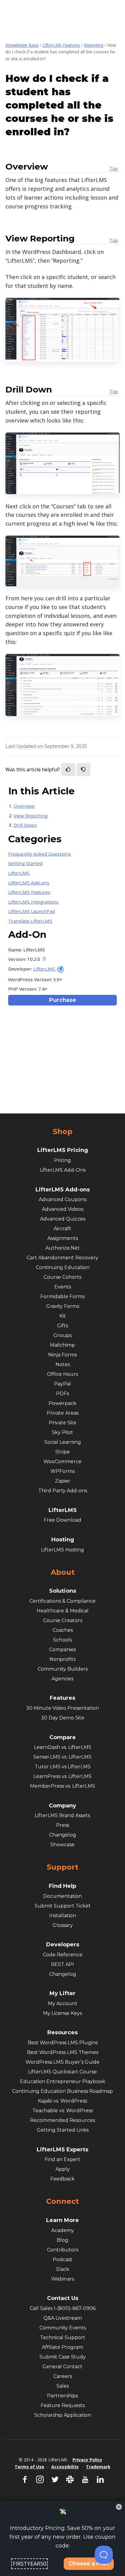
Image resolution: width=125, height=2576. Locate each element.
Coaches (63, 1630)
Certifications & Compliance (62, 1601)
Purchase (63, 1000)
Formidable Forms (62, 1296)
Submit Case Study (63, 2357)
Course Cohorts (62, 1277)
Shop (63, 1132)
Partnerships (62, 2396)
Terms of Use (29, 2467)
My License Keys (62, 2013)
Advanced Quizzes (63, 1219)
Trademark (98, 2467)
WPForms (62, 1471)
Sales (63, 2386)
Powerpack (62, 1403)
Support (62, 1867)
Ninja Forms (62, 1355)
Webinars (63, 2279)
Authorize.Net (63, 1248)
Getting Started (25, 863)
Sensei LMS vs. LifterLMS (62, 1757)
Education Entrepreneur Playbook (63, 2081)
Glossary (63, 1925)
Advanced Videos (63, 1209)
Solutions (63, 1591)
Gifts (62, 1326)
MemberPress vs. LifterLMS (63, 1786)
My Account (63, 2004)
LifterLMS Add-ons (29, 883)
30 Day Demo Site (63, 1718)
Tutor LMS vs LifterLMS (63, 1767)
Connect (62, 2201)
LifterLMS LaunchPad (32, 911)
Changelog (63, 1835)
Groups (62, 1335)
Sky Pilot (62, 1432)
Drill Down (25, 825)
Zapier (63, 1481)
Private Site (63, 1423)
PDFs (62, 1394)
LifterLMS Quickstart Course (62, 2072)
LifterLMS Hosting (62, 1550)
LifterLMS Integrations (33, 902)
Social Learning (63, 1442)
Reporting (94, 45)
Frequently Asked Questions (40, 854)
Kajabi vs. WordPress (62, 2101)
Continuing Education (63, 1267)
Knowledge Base (22, 45)
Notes (63, 1364)
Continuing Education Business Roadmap (62, 2091)
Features (62, 1698)
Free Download (62, 1520)
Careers (63, 2376)
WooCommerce (62, 1461)
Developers (63, 1945)
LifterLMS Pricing (63, 1150)
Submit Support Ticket (63, 1906)
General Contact (62, 2367)
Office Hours (62, 1374)
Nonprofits (62, 1659)
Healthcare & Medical (63, 1611)
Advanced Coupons (63, 1199)
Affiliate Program (62, 2347)
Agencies (62, 1679)
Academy (63, 2230)
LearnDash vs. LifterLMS (63, 1747)
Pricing (62, 1160)
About (63, 1572)
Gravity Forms (63, 1306)
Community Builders (63, 1669)
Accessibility (65, 2467)
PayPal (62, 1384)
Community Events (63, 2328)
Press (63, 1825)
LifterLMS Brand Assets (62, 1815)
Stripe (62, 1452)
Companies (62, 1650)
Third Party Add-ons (63, 1491)
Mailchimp (62, 1345)
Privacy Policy (87, 2460)
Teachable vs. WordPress (63, 2111)
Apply (63, 2169)
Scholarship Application (63, 2415)
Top (114, 168)
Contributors (63, 2250)
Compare (63, 1737)
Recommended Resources (62, 2120)
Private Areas (63, 1413)
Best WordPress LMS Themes (63, 2052)
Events (63, 1287)
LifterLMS (19, 873)
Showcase (62, 1845)
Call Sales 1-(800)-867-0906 (63, 2308)
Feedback (62, 2179)
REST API (62, 1964)
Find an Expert (62, 2159)
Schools (62, 1640)
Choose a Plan (89, 2564)
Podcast (63, 2259)
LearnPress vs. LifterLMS (62, 1776)
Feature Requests (63, 2405)
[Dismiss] (119, 2507)
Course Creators (63, 1620)
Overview (24, 806)
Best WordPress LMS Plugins (63, 2043)
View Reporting (31, 816)
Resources (62, 2032)
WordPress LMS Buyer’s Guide (62, 2062)
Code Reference (63, 1955)
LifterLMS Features (61, 45)
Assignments (63, 1238)
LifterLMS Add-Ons (63, 1170)
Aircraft (62, 1229)
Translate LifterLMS (30, 921)
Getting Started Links (63, 2130)
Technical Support (63, 2337)
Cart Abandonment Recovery (62, 1258)
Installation (63, 1916)
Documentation (62, 1896)
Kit (63, 1316)
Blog (62, 2240)
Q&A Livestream (63, 2318)
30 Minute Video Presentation (62, 1708)
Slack (63, 2269)
